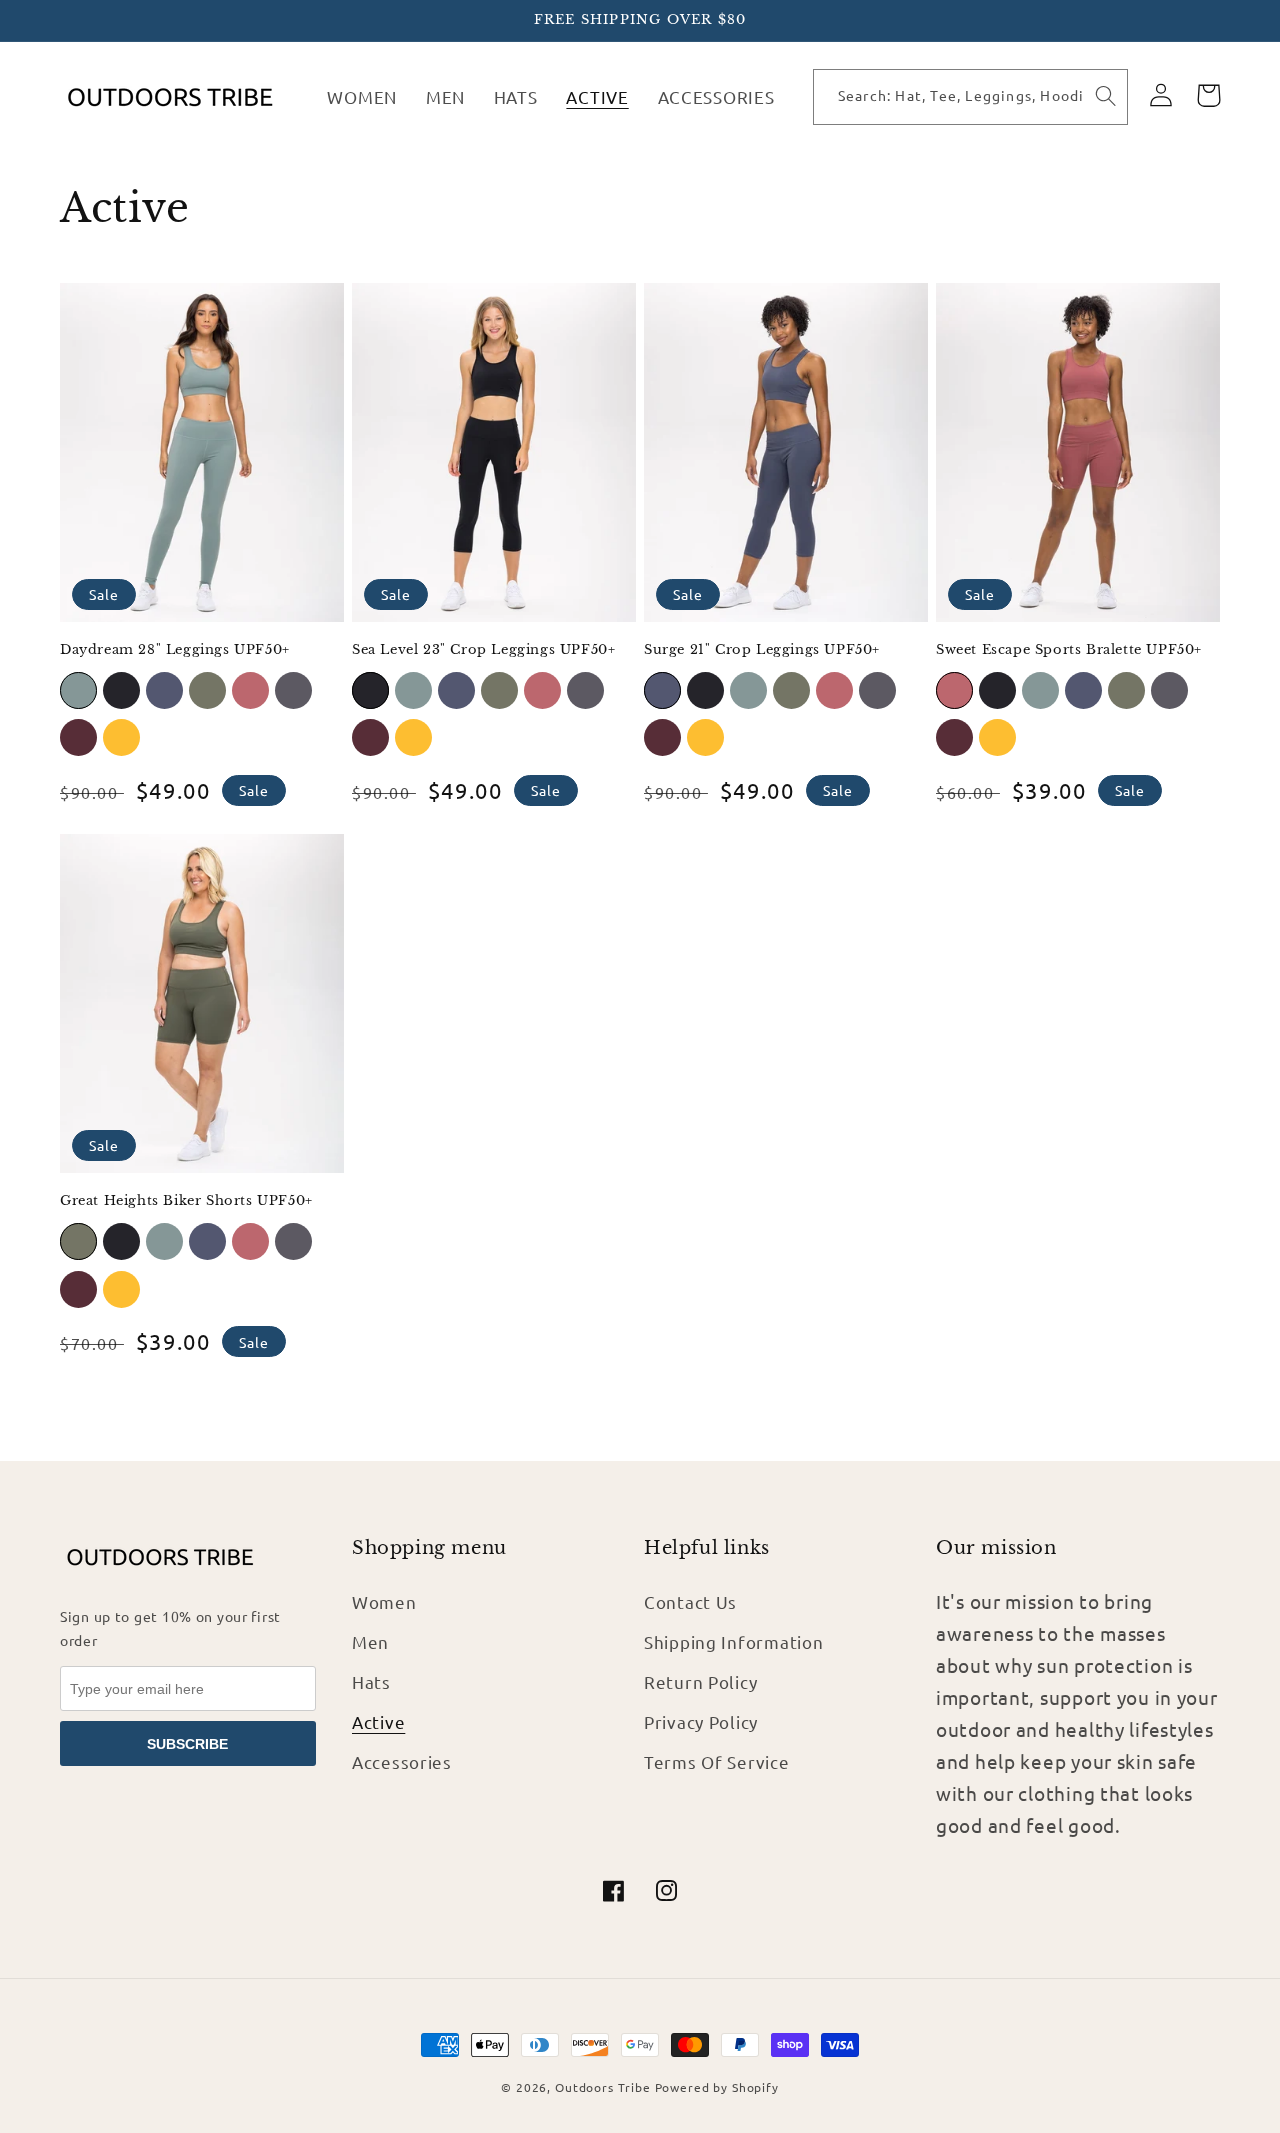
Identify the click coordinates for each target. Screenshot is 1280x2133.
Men (370, 1641)
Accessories (402, 1761)
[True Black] (121, 690)
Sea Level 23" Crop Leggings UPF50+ (483, 650)
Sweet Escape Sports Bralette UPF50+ (1069, 650)
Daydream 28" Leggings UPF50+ (175, 650)
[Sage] (78, 690)
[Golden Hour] (121, 737)
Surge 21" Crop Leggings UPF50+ (762, 650)
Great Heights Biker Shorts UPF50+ (186, 1201)
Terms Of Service (717, 1761)
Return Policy (700, 1681)
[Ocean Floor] (293, 690)
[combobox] (949, 97)
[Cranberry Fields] (78, 737)
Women (384, 1601)
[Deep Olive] (207, 690)
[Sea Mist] (164, 690)
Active (378, 1721)
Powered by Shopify (717, 2087)
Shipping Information (733, 1641)
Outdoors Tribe (603, 2087)
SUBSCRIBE (187, 1744)
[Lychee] (250, 690)
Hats (371, 1681)
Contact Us (690, 1601)
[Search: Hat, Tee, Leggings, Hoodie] (1105, 96)
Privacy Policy (701, 1721)
